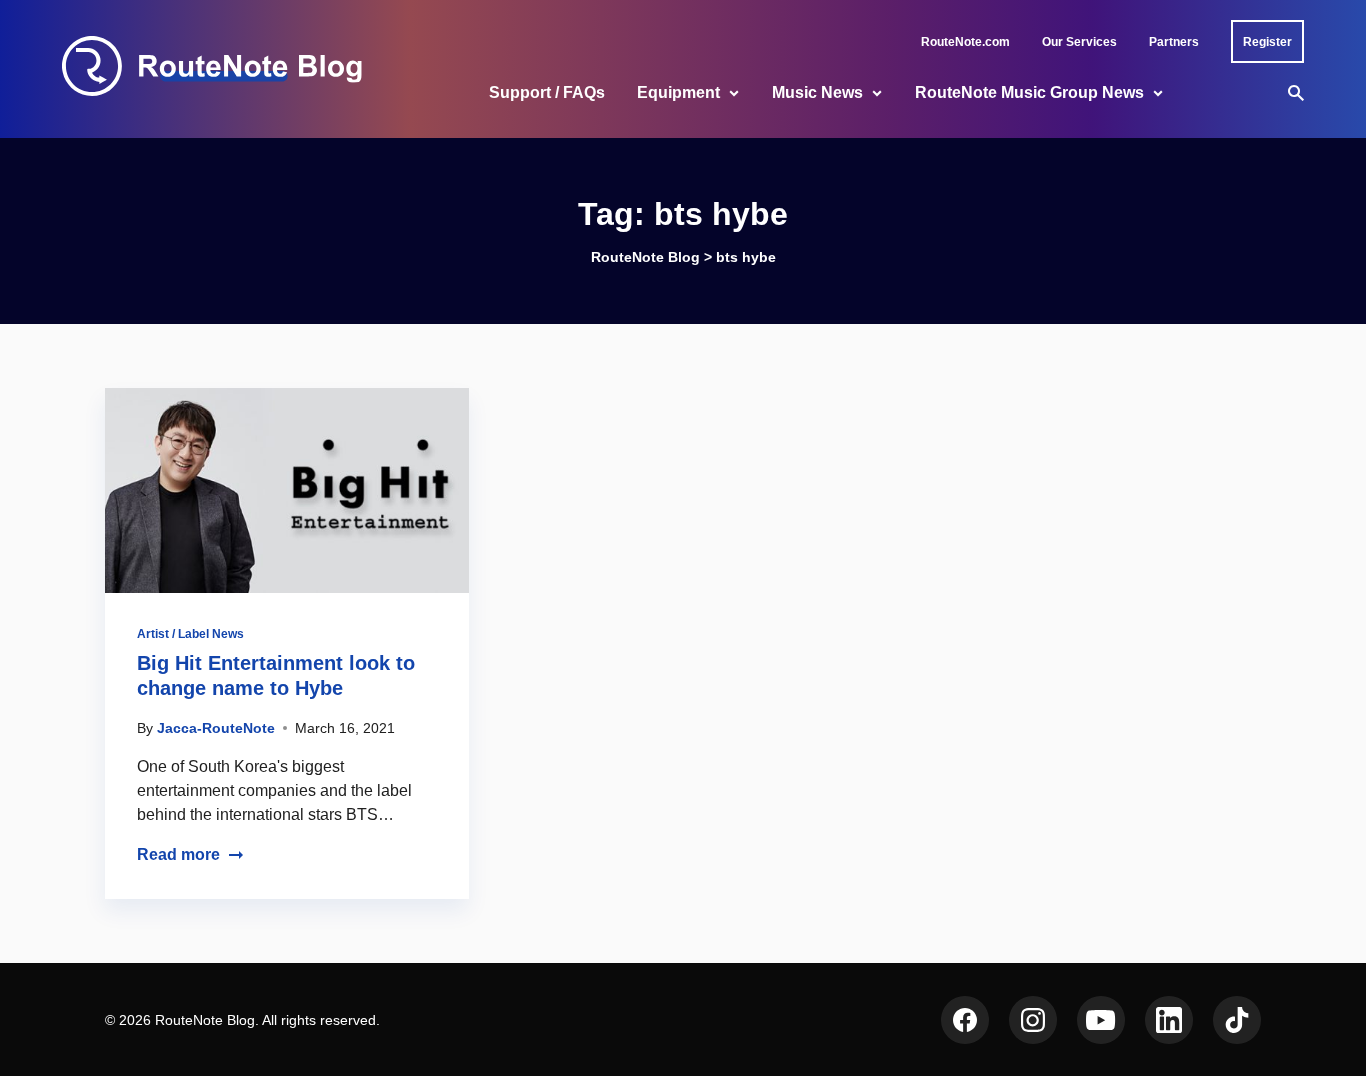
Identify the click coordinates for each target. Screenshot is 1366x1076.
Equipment (678, 92)
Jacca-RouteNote (216, 728)
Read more (178, 854)
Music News (817, 92)
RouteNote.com (965, 42)
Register (1267, 42)
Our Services (1079, 42)
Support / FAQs (547, 92)
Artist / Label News (190, 634)
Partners (1174, 42)
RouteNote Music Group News (1029, 92)
